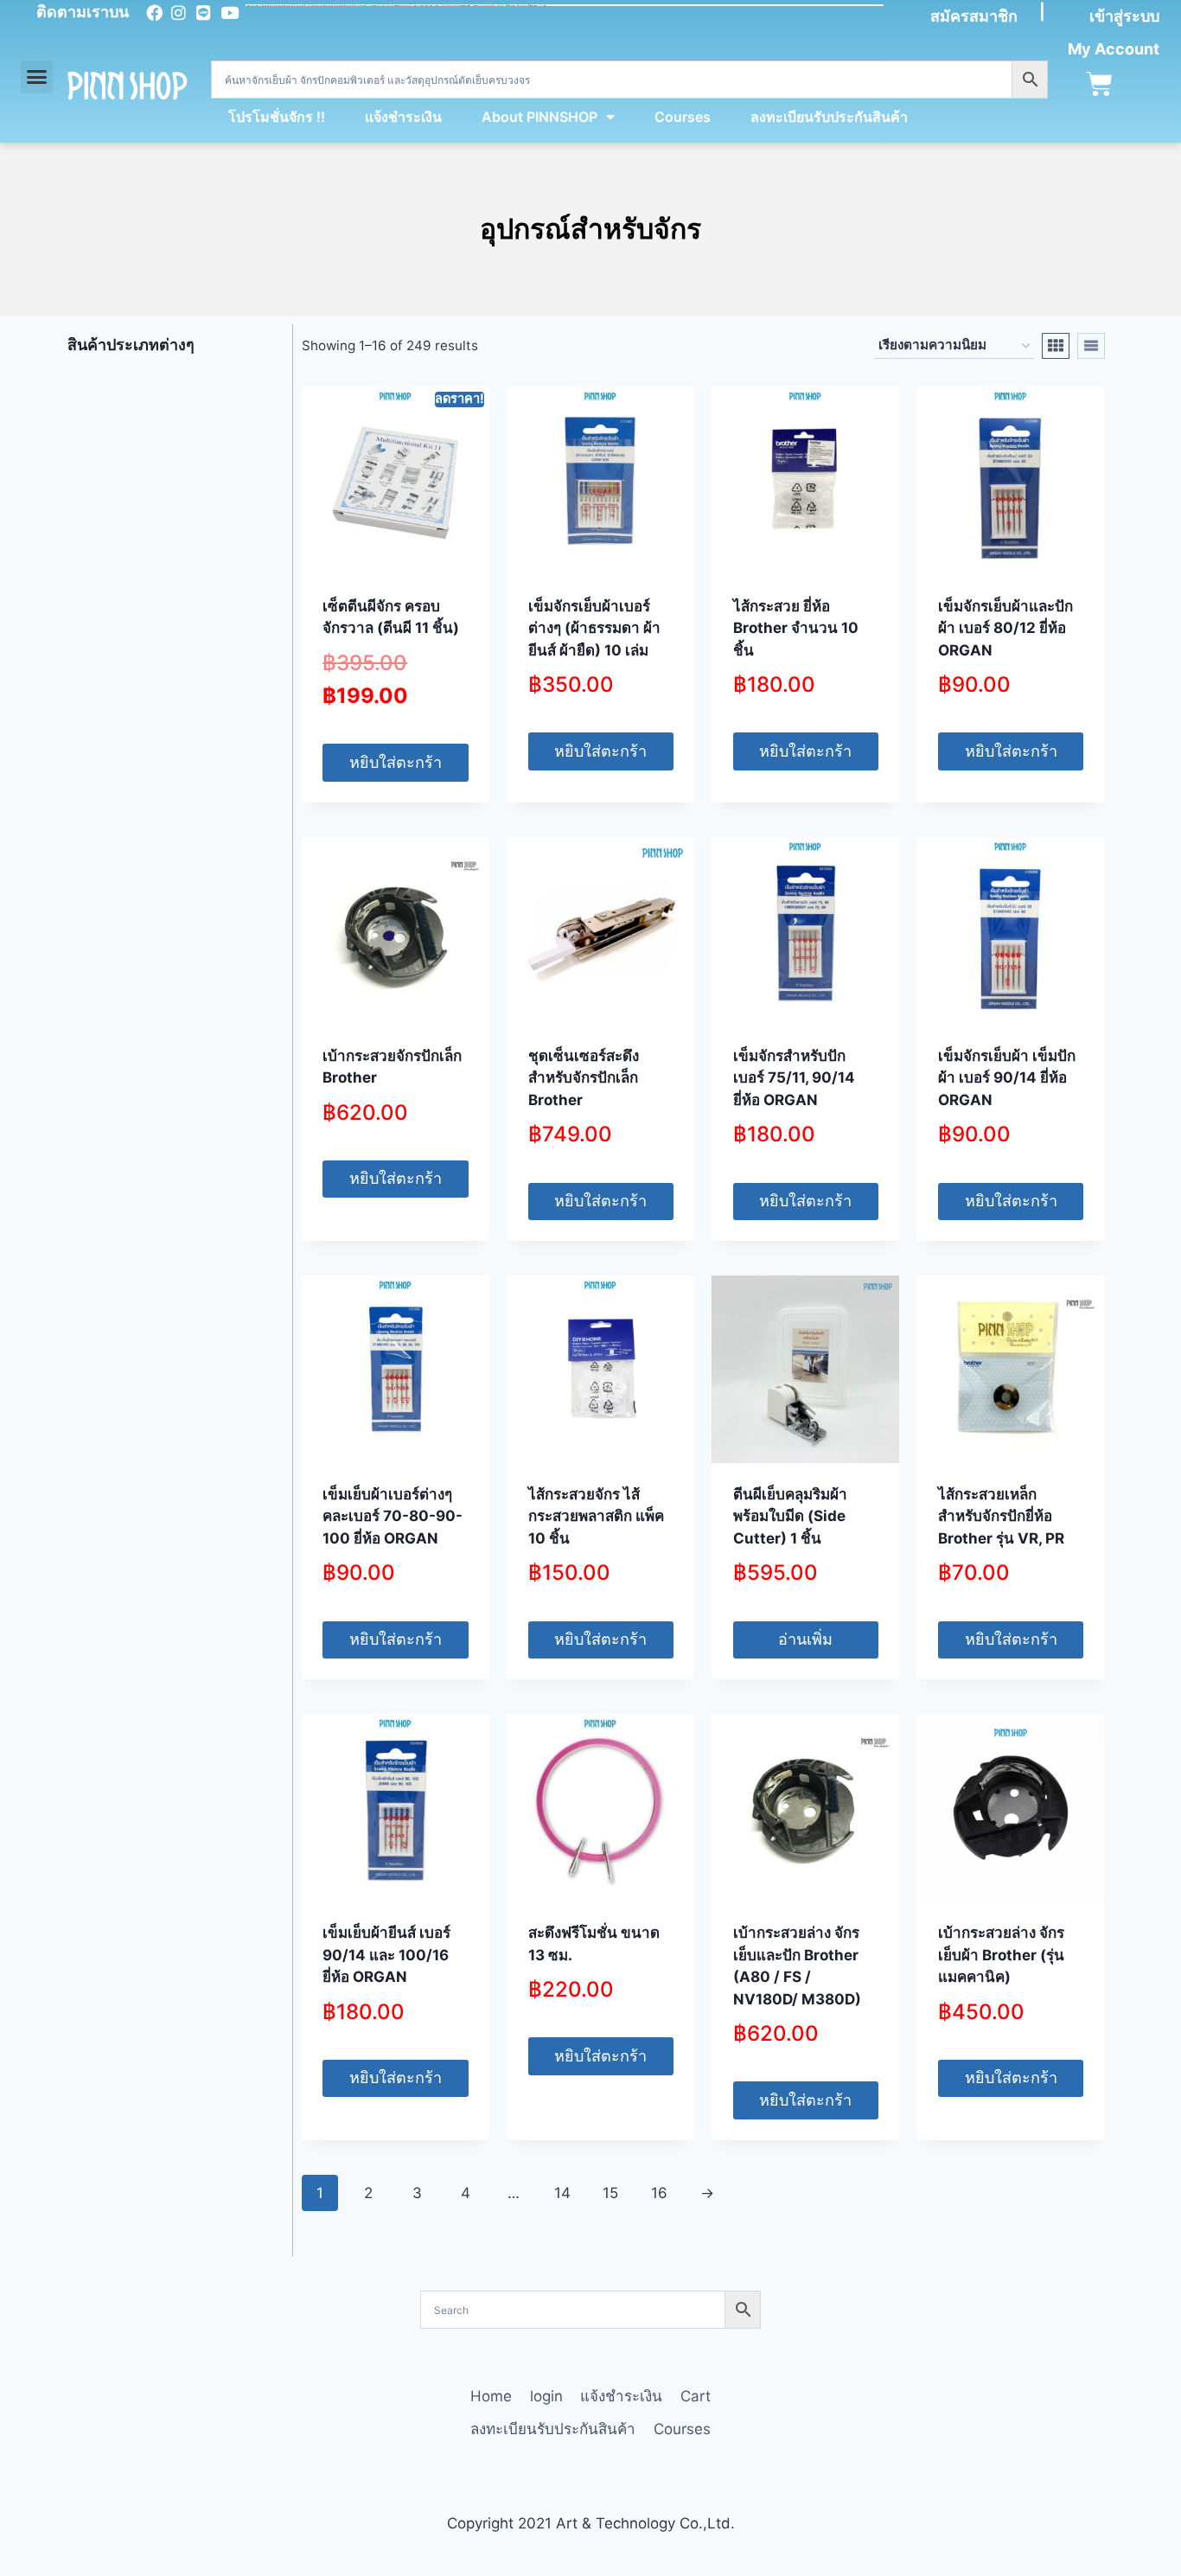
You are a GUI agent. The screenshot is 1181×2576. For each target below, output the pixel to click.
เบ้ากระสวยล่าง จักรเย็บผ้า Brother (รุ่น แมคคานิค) (1001, 1955)
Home (491, 2396)
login (546, 2396)
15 (610, 2193)
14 (562, 2193)
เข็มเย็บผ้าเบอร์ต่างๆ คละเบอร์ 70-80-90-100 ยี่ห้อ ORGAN (393, 1516)
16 (659, 2193)
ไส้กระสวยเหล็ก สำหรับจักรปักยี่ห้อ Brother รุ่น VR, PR (1001, 1516)
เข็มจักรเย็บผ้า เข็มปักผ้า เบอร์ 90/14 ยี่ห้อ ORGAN (1007, 1078)
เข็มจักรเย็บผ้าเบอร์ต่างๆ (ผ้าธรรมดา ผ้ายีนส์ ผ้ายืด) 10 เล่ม (594, 628)
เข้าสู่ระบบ (1124, 16)
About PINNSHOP (539, 117)
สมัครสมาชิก (974, 16)
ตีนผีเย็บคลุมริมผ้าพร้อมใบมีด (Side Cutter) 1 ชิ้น (790, 1516)
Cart (696, 2396)
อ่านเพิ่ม (805, 1639)
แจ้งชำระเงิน (403, 117)
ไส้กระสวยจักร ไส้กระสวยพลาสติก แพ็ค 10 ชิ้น (596, 1516)
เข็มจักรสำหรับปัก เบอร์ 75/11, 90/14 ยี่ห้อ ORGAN (794, 1078)
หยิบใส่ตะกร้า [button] (396, 762)
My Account (1114, 49)
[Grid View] (1056, 346)
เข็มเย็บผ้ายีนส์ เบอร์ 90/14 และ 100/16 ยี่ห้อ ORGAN (386, 1955)
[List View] (1091, 346)
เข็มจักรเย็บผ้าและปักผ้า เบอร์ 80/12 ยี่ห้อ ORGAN (1005, 628)
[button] (37, 77)
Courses (683, 117)
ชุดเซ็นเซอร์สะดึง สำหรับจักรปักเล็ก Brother (584, 1078)
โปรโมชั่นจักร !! (277, 117)
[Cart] (1099, 84)
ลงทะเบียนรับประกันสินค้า (829, 117)
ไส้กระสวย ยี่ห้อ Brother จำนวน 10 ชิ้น (796, 628)
